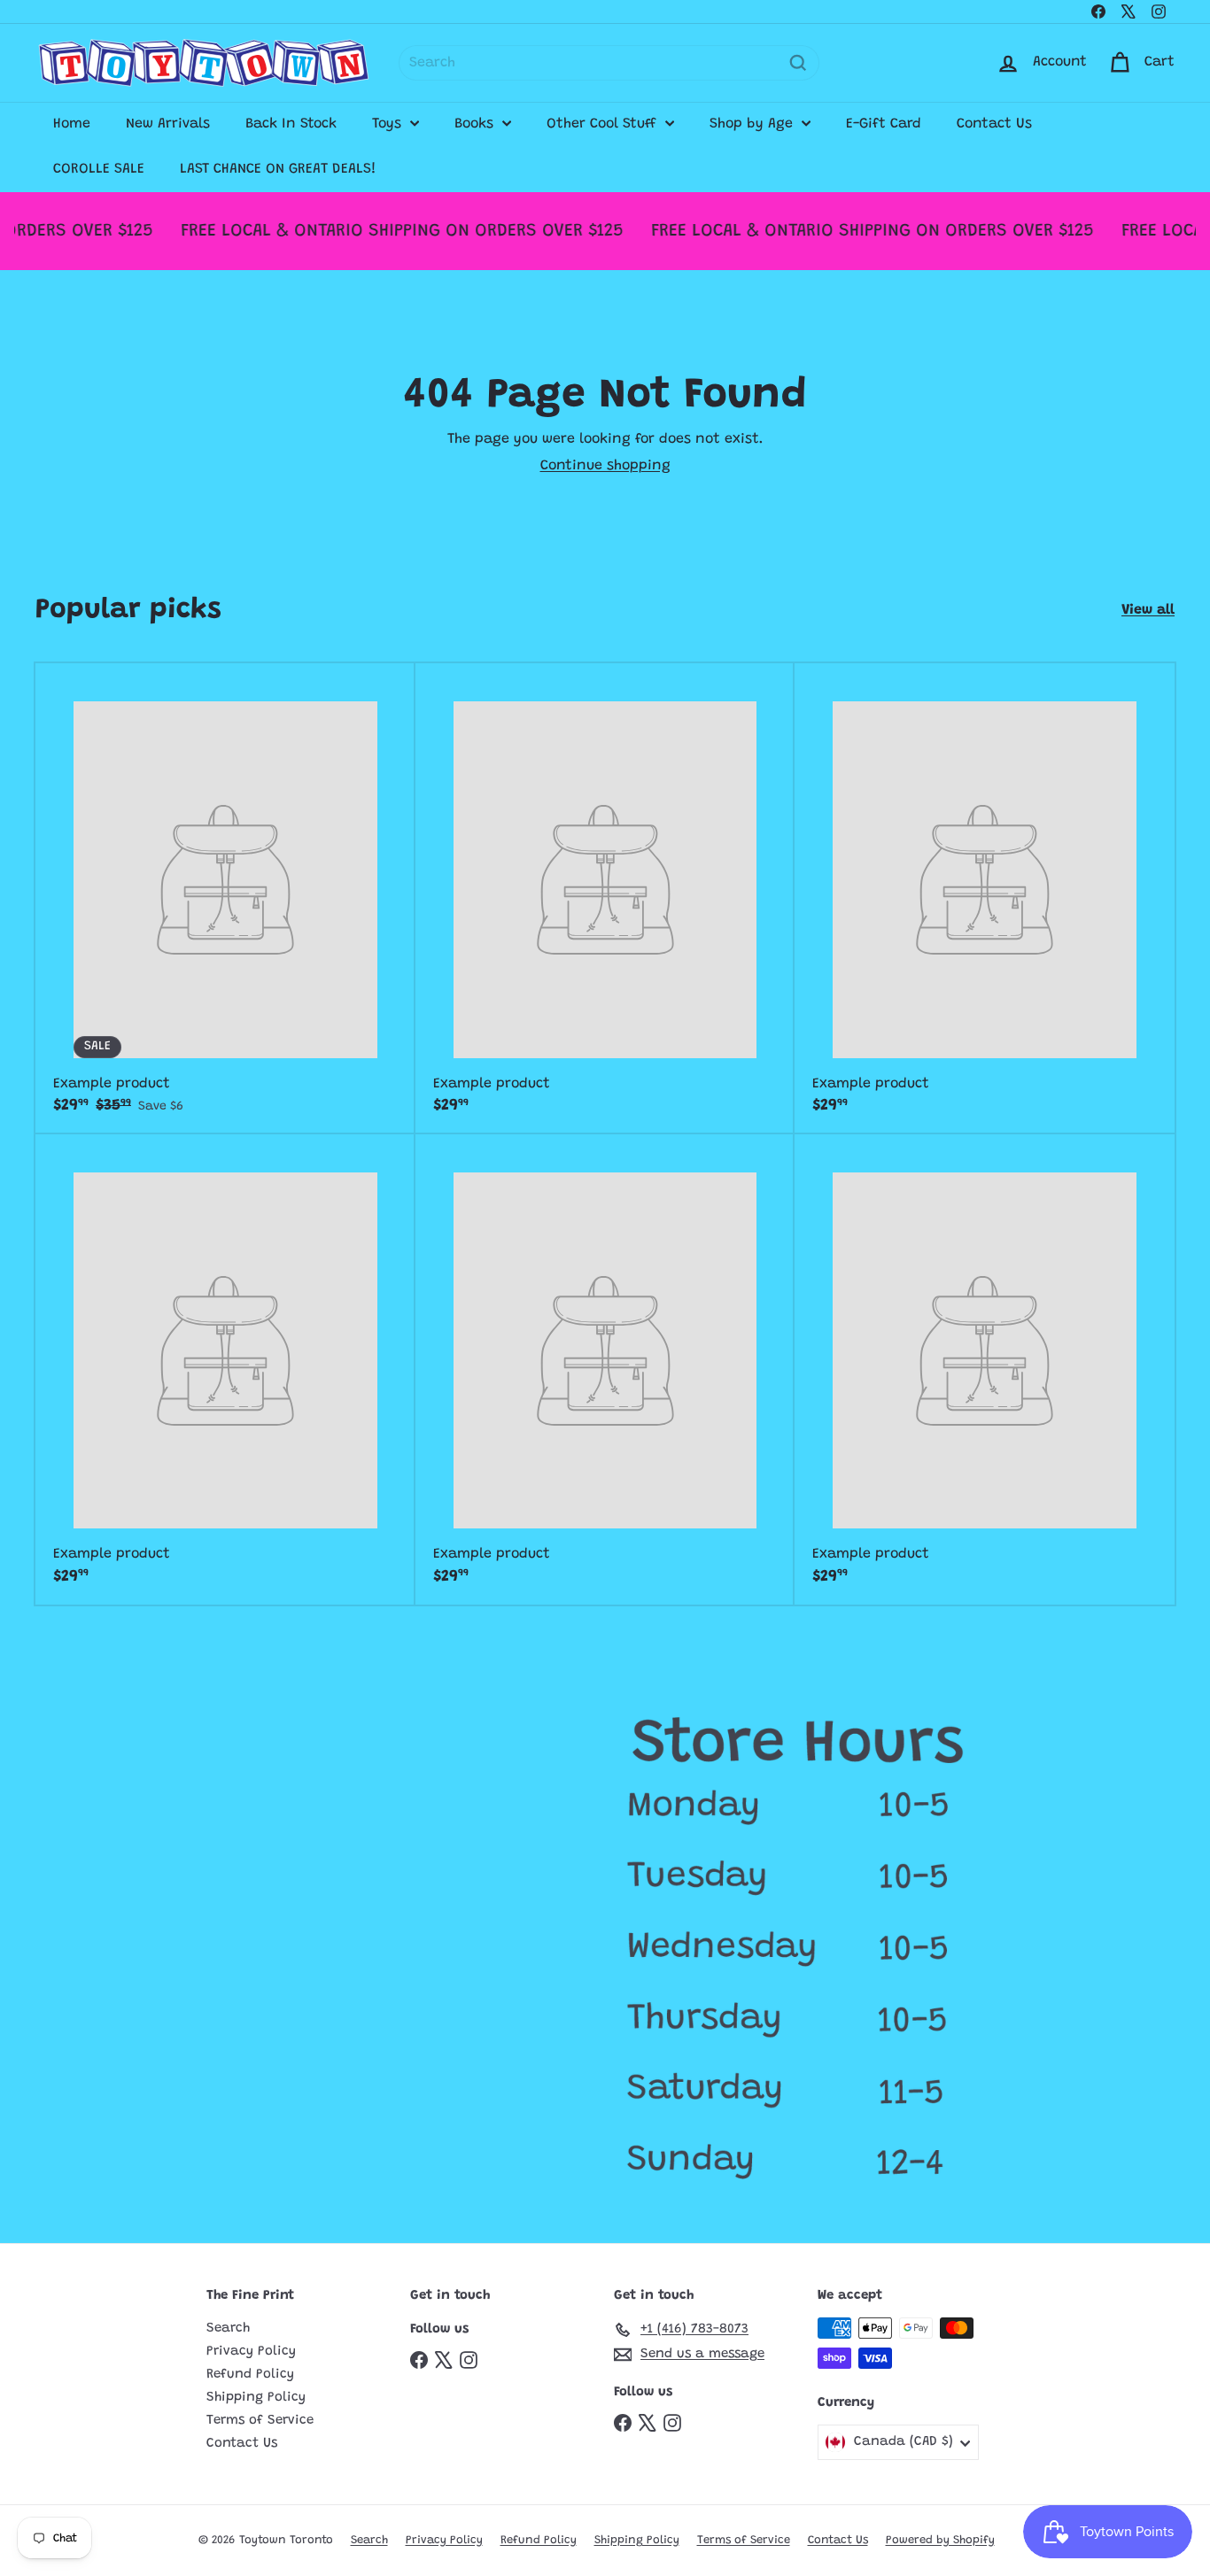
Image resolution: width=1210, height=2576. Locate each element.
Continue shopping (605, 466)
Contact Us (994, 124)
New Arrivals (168, 124)
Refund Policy (250, 2375)
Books (476, 124)
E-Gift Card (884, 124)
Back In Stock (291, 124)
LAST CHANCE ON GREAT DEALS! (278, 169)
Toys (389, 124)
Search (228, 2328)
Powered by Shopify (940, 2540)
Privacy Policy (251, 2352)
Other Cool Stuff (604, 124)
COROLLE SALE (99, 169)
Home (72, 124)
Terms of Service (260, 2421)
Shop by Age (753, 124)
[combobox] (609, 63)
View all (1148, 610)
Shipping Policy (256, 2398)
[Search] (798, 63)
